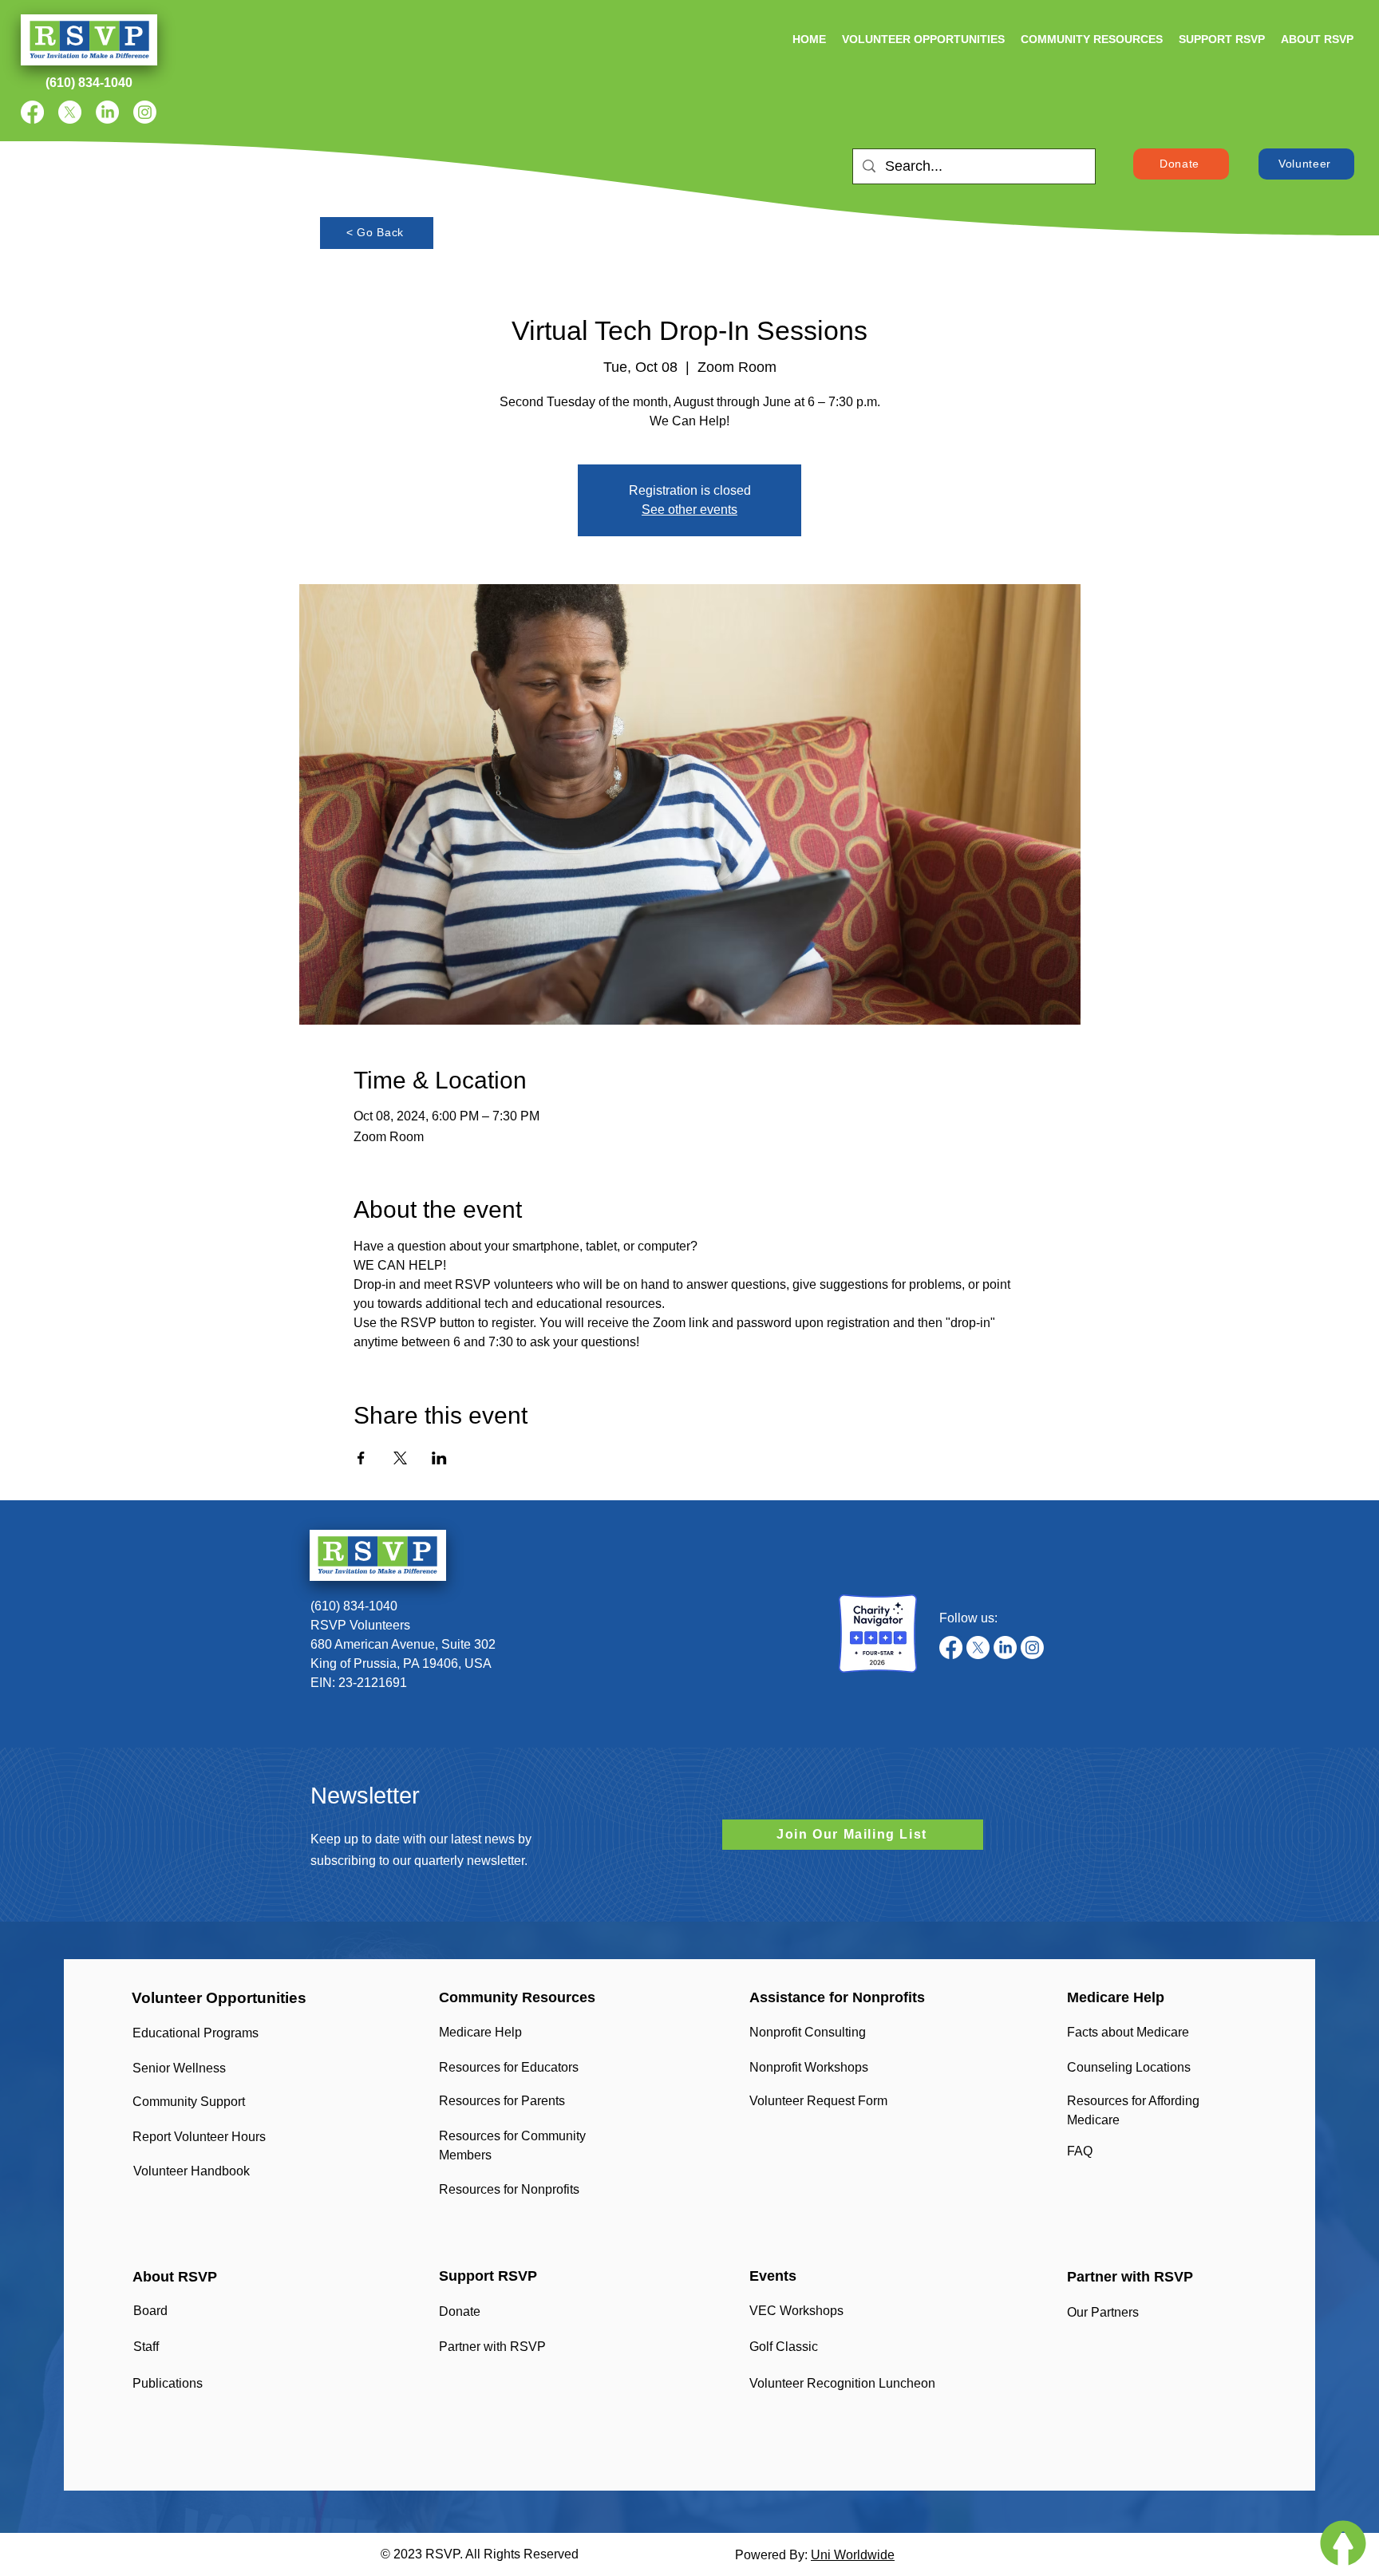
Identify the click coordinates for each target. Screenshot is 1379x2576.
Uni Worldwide (853, 2555)
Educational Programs (196, 2033)
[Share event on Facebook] (361, 1458)
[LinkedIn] (107, 112)
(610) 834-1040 (354, 1606)
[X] (70, 112)
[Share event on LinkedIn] (439, 1458)
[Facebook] (32, 112)
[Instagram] (145, 112)
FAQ (1080, 2151)
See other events (689, 510)
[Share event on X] (400, 1458)
